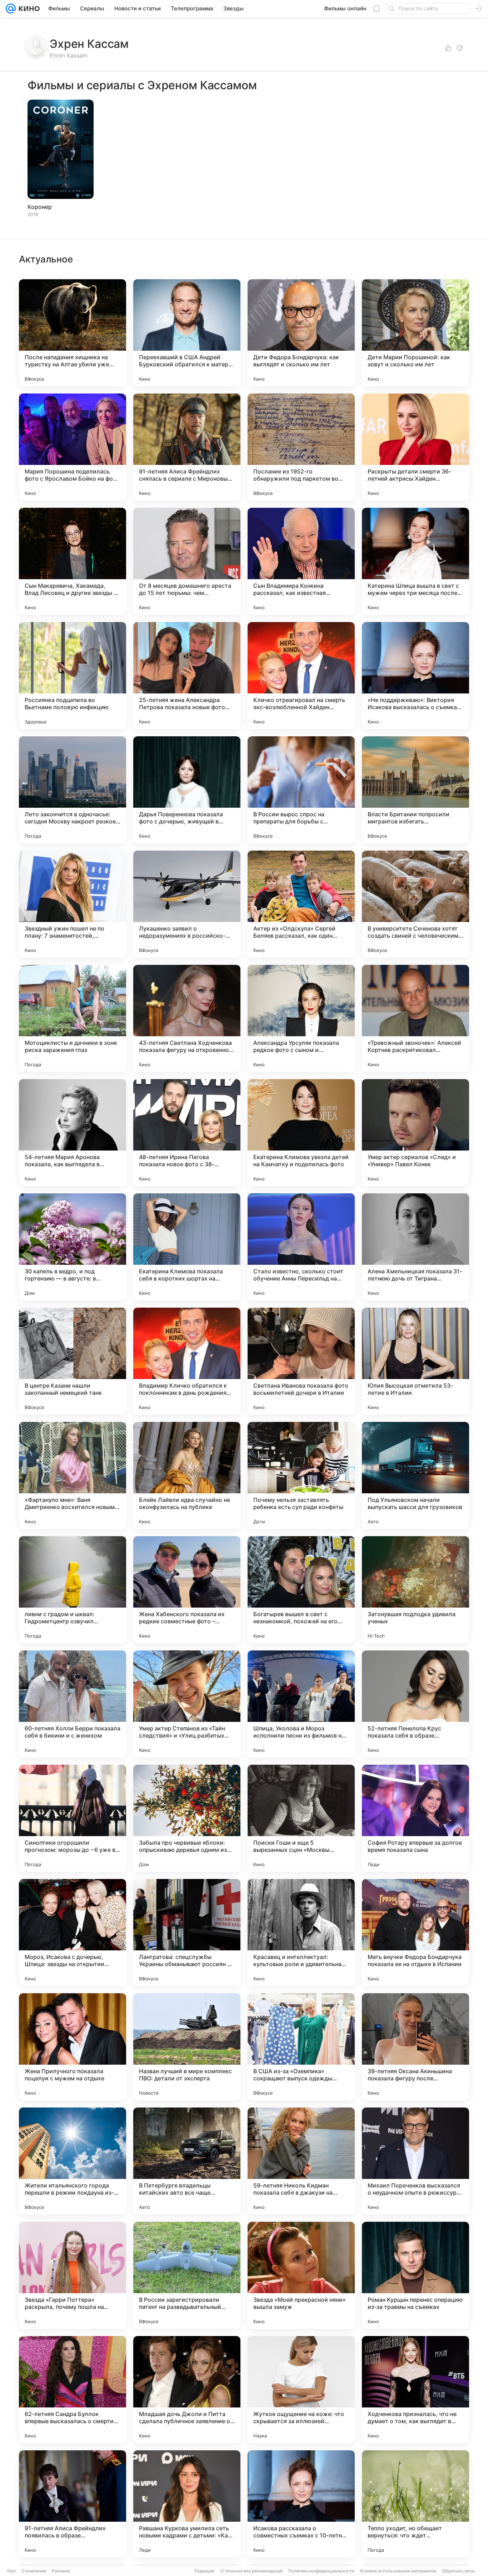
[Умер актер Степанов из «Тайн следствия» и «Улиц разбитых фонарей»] (187, 1704)
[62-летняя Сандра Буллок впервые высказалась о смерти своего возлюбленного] (73, 2390)
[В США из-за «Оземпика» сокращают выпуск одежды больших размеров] (301, 2047)
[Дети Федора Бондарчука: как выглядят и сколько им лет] (301, 333)
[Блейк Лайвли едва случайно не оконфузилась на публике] (187, 1475)
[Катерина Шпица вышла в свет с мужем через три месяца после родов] (415, 561)
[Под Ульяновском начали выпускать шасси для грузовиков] (415, 1475)
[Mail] (11, 9)
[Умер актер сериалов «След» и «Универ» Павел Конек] (415, 1133)
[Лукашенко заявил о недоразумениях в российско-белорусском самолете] (187, 904)
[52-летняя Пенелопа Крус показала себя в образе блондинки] (415, 1704)
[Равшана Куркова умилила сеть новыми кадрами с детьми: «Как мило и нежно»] (187, 2504)
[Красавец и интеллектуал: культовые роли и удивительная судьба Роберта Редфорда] (301, 1933)
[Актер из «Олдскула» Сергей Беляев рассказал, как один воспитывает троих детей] (301, 904)
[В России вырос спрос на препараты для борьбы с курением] (301, 790)
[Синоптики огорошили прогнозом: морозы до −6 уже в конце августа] (73, 1818)
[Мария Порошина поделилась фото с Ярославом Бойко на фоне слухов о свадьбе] (73, 447)
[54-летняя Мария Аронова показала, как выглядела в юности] (73, 1133)
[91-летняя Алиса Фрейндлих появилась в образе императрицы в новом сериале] (73, 2504)
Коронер (40, 207)
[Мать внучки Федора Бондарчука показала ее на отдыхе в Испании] (415, 1933)
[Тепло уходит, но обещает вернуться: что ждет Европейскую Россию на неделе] (415, 2504)
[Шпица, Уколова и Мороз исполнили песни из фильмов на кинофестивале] (301, 1704)
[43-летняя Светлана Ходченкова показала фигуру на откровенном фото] (187, 1018)
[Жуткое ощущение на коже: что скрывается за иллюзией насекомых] (301, 2390)
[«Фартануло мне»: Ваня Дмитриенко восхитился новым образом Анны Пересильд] (73, 1475)
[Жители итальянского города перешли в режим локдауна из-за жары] (73, 2161)
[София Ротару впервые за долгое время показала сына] (415, 1818)
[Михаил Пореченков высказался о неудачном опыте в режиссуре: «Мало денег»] (415, 2161)
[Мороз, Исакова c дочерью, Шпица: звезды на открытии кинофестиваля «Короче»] (73, 1933)
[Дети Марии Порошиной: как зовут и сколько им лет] (415, 333)
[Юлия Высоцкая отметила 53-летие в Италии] (415, 1361)
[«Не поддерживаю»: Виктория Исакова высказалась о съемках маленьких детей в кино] (415, 676)
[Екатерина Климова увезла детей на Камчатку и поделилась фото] (301, 1133)
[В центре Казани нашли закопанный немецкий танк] (73, 1361)
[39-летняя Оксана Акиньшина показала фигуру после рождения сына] (415, 2047)
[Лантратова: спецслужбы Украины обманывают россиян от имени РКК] (187, 1933)
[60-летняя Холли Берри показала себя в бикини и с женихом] (73, 1704)
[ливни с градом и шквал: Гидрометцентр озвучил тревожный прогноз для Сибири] (73, 1590)
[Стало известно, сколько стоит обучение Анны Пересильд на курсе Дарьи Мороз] (301, 1247)
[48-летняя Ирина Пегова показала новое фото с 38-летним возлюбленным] (187, 1133)
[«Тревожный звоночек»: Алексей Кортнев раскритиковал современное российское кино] (415, 1018)
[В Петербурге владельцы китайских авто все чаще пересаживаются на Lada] (187, 2161)
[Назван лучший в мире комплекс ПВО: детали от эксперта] (187, 2047)
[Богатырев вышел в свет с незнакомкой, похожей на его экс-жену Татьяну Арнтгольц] (301, 1590)
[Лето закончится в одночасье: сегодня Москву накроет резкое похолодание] (73, 790)
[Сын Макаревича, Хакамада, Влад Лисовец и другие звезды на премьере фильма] (73, 561)
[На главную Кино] (28, 9)
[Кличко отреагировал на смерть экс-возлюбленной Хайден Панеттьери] (301, 676)
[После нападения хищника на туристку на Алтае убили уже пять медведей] (73, 333)
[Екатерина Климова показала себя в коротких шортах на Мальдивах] (187, 1247)
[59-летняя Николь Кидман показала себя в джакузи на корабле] (301, 2161)
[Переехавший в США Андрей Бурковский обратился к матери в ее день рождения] (187, 333)
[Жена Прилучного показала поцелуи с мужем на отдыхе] (73, 2047)
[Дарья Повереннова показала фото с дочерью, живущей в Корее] (187, 790)
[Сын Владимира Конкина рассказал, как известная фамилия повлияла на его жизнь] (301, 561)
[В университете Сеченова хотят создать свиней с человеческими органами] (415, 904)
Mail (11, 2571)
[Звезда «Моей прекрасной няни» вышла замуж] (301, 2275)
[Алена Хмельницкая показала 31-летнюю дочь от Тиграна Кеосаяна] (415, 1247)
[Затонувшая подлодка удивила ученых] (415, 1590)
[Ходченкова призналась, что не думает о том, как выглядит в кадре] (415, 2390)
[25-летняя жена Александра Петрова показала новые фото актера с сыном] (187, 676)
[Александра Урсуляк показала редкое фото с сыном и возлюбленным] (301, 1018)
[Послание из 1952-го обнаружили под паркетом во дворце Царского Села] (301, 447)
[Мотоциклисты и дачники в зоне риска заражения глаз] (73, 1018)
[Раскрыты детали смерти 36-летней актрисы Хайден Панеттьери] (415, 447)
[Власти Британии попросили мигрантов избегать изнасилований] (415, 790)
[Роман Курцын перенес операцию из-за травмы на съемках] (415, 2275)
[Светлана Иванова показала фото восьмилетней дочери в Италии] (301, 1361)
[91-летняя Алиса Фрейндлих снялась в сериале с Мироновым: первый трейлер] (187, 447)
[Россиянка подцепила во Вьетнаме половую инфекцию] (73, 676)
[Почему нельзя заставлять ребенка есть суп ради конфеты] (301, 1475)
